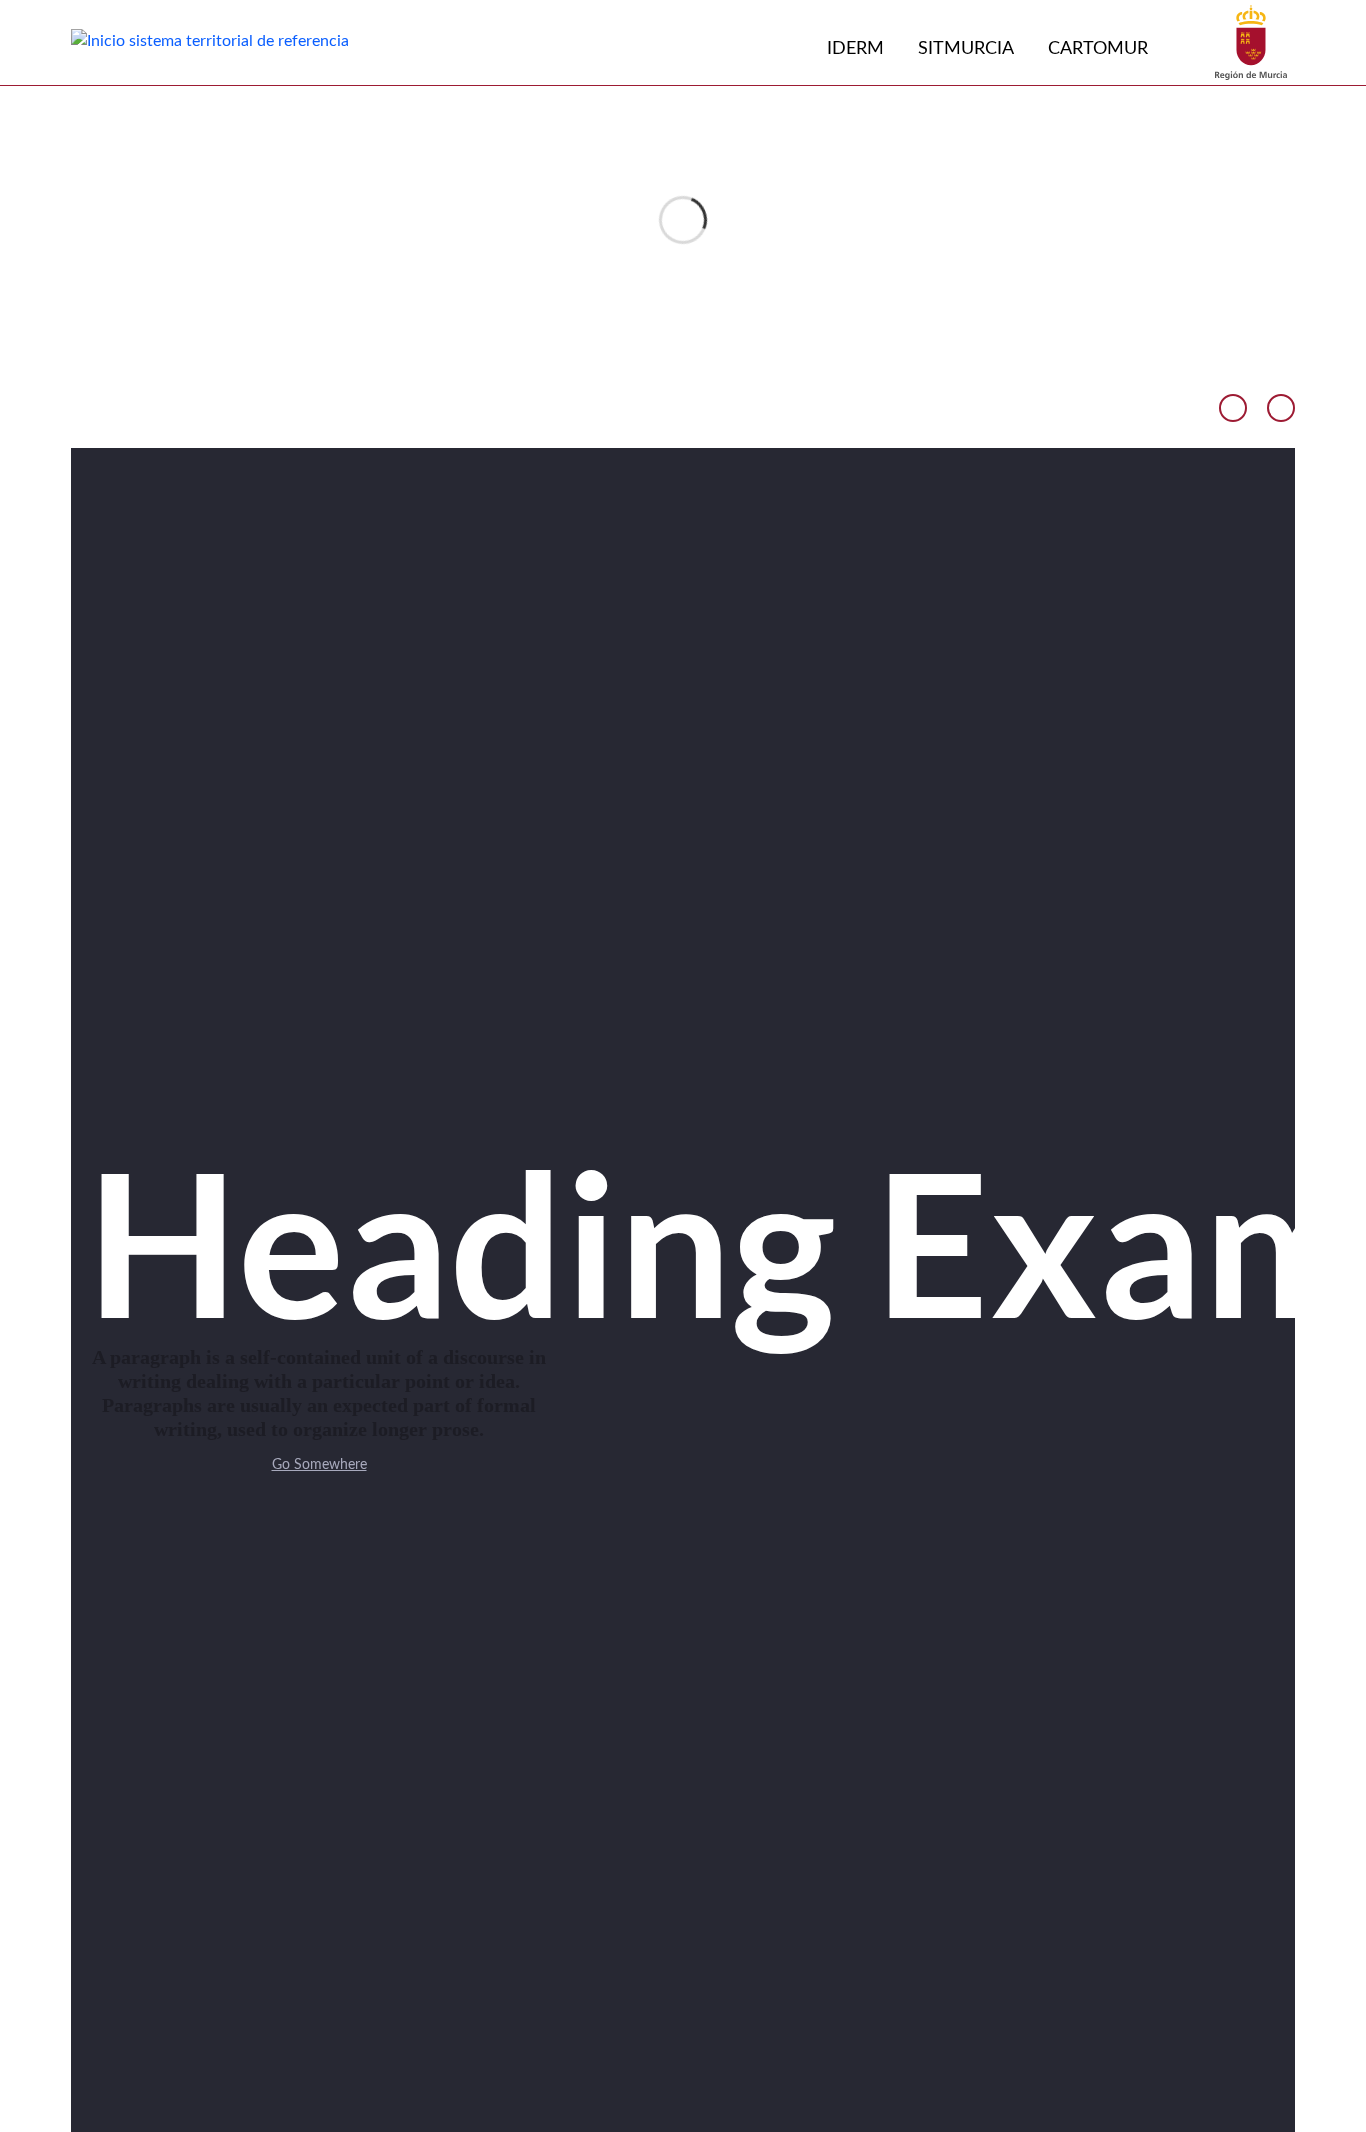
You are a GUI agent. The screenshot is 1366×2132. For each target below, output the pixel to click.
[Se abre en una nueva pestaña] (1251, 42)
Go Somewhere (319, 1465)
